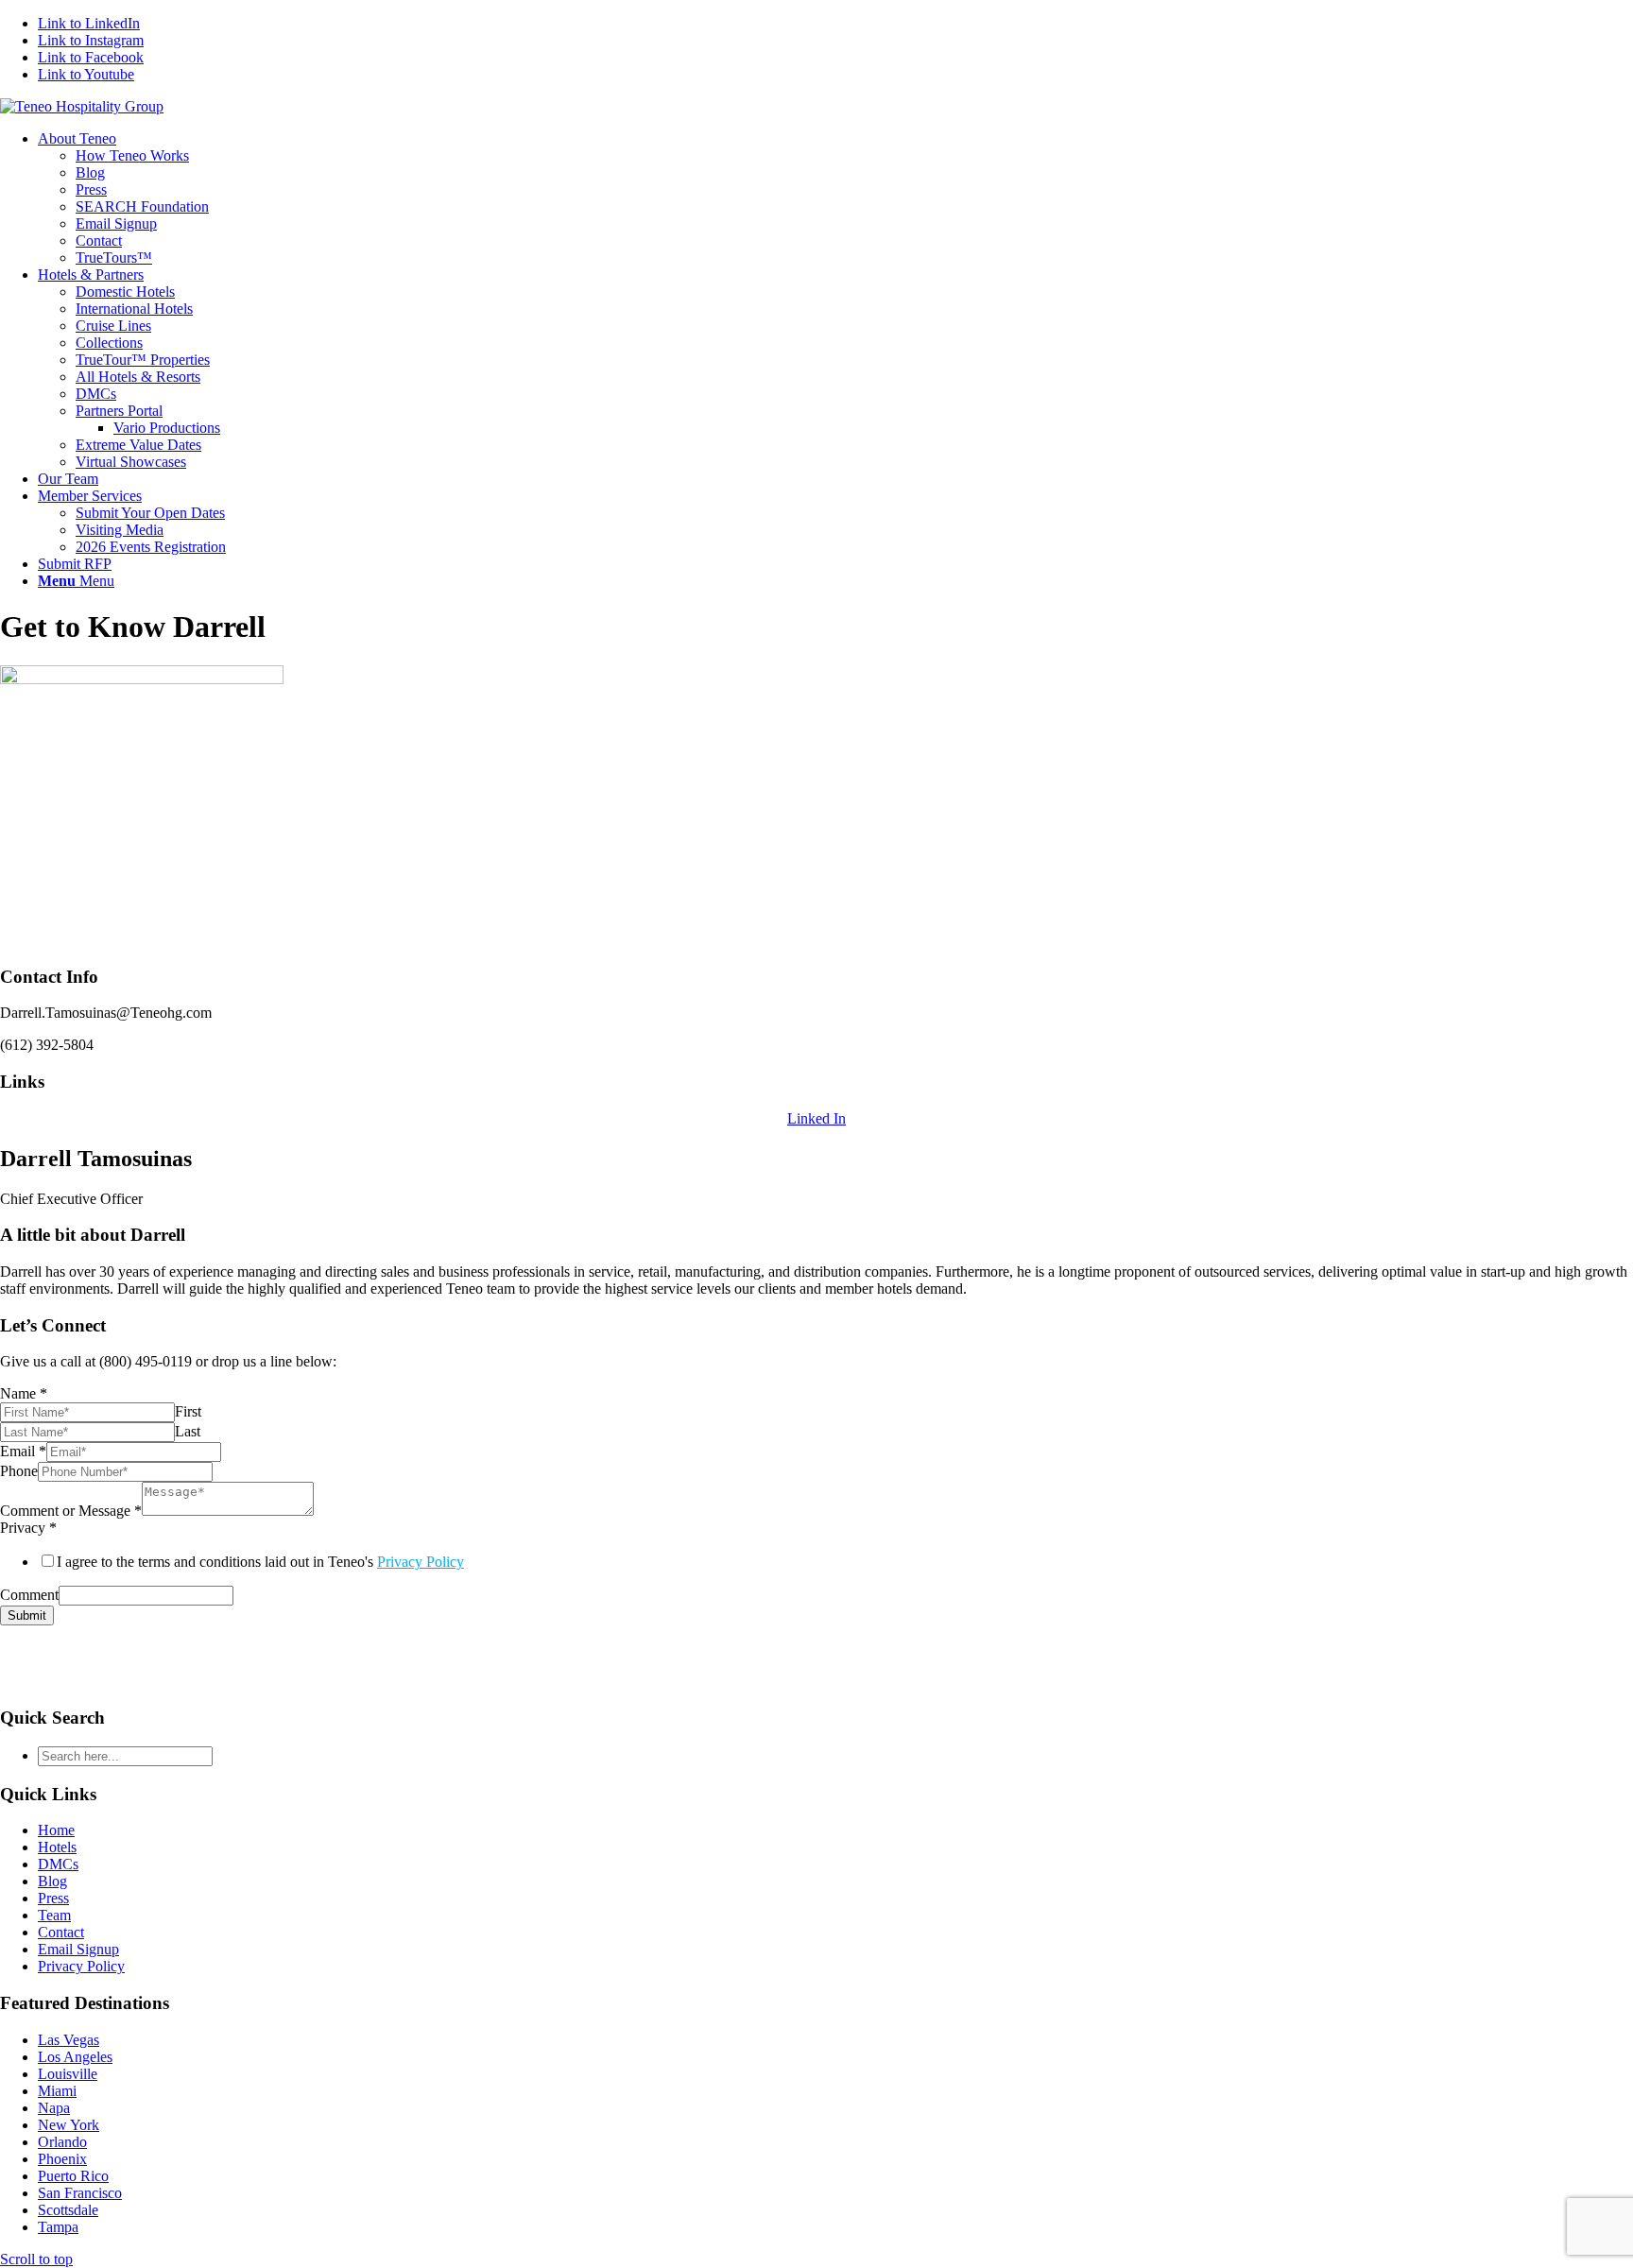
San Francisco (80, 2193)
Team (54, 1915)
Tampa (58, 2227)
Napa (54, 2108)
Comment (29, 1595)
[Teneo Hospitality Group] (82, 106)
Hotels (57, 1847)
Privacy (28, 1528)
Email (23, 1451)
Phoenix (62, 2159)
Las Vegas (69, 2040)
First (188, 1411)
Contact (61, 1932)
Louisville (68, 2074)
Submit (27, 1615)
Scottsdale (68, 2210)
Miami (57, 2091)
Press (53, 1898)
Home (56, 1830)
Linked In (816, 1118)
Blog (52, 1881)
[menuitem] (835, 198)
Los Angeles (75, 2057)
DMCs (58, 1864)
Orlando (62, 2142)
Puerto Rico (73, 2176)
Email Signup (78, 1949)
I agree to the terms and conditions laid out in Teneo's (260, 1562)
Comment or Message (71, 1511)
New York (69, 2125)
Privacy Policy (421, 1562)
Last (188, 1431)
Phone (19, 1471)
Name (24, 1393)
